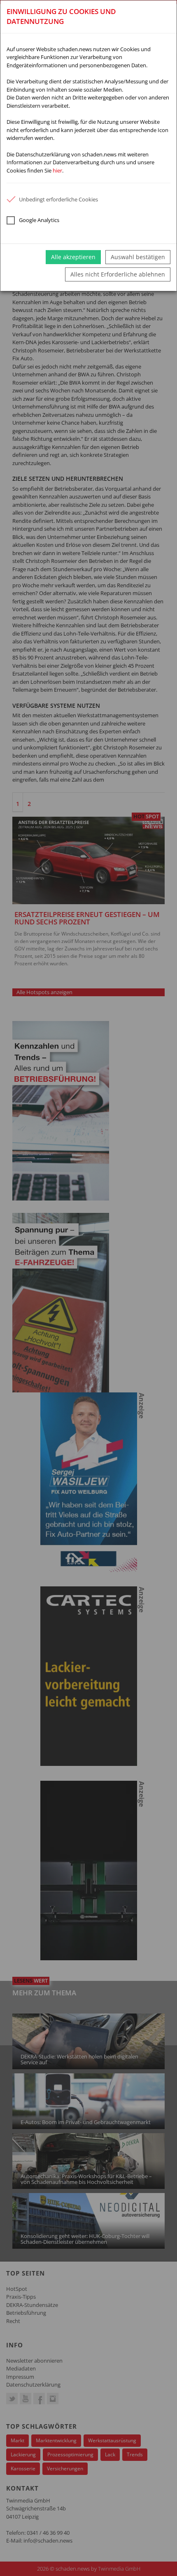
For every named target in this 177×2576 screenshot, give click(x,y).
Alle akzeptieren (73, 257)
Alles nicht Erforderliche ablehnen (118, 274)
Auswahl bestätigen (138, 257)
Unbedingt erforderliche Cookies (58, 199)
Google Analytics (39, 220)
